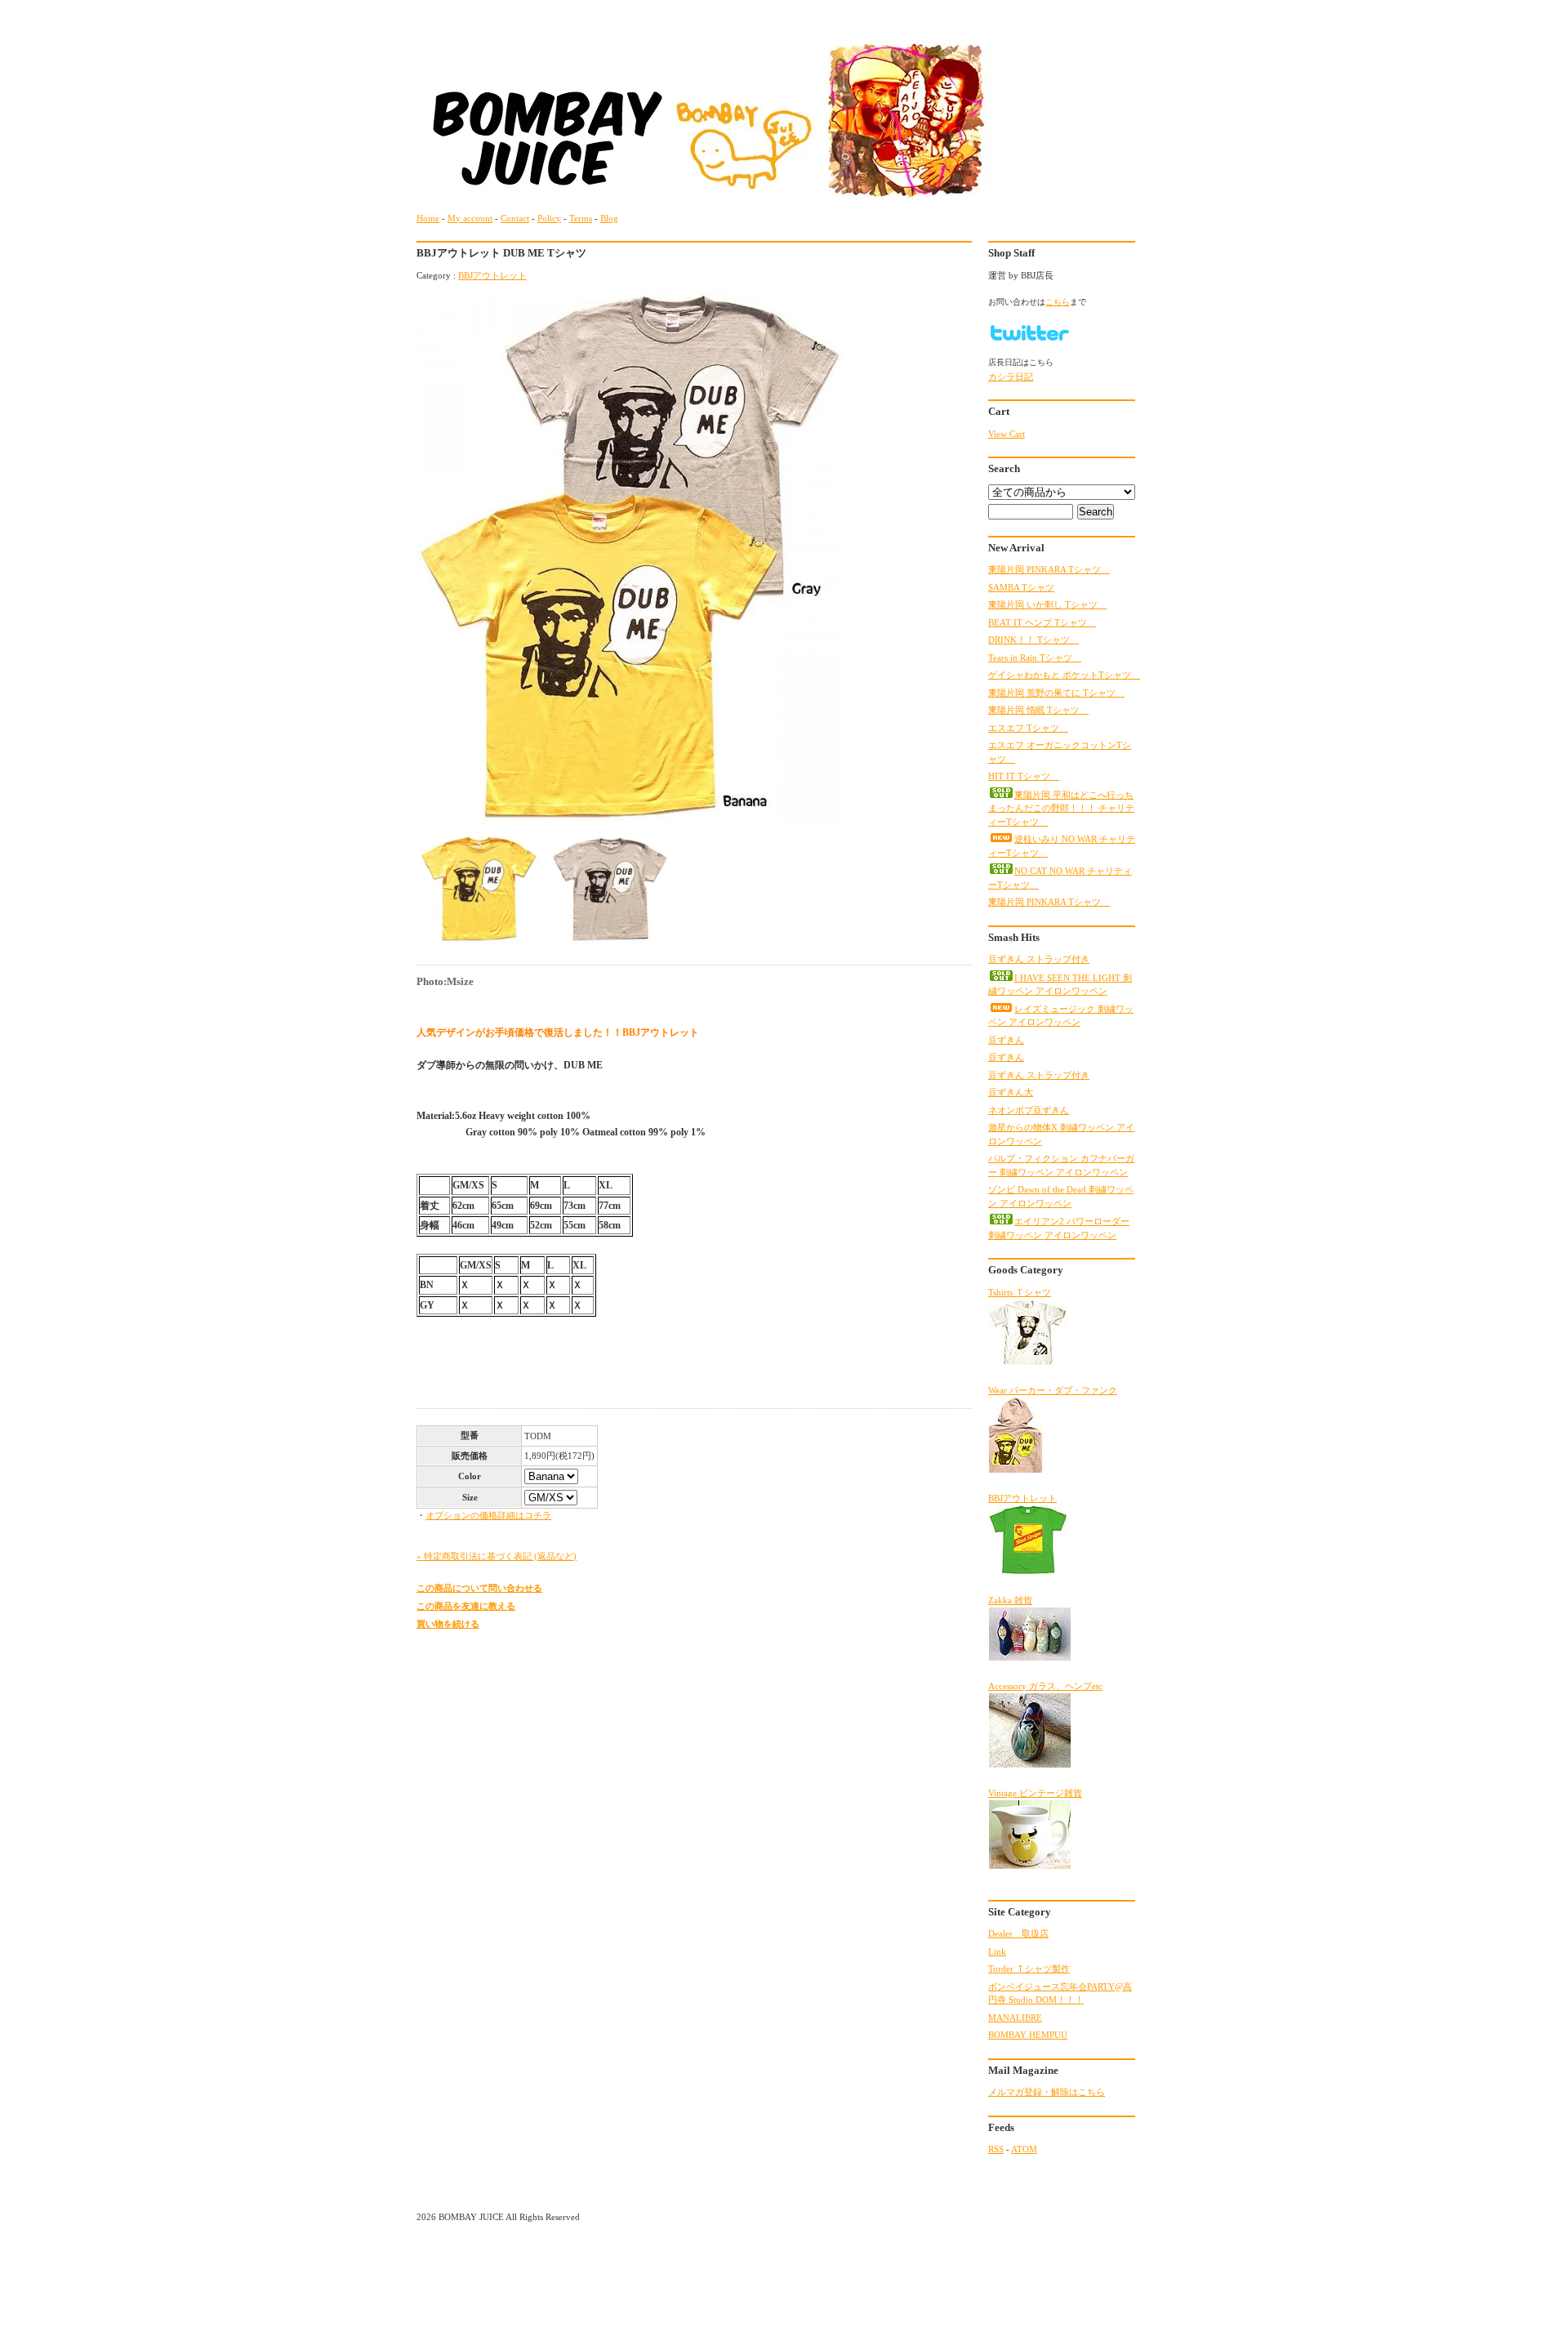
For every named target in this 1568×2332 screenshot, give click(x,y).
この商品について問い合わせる (479, 1588)
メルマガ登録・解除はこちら (1047, 2092)
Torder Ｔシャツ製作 (1029, 1969)
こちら (1058, 302)
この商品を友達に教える (466, 1606)
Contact (515, 218)
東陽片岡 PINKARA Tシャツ (1049, 569)
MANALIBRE (1015, 2018)
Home (428, 218)
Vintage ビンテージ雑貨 (1035, 1793)
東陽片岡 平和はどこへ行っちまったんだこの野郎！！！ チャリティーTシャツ (1061, 808)
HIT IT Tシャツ (1024, 776)
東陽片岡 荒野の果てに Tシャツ (1056, 693)
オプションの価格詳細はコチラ (488, 1515)
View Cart (1007, 434)
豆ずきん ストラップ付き (1039, 959)
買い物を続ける (448, 1624)
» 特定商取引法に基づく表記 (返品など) (497, 1556)
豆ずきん (1006, 1040)
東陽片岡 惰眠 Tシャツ (1038, 710)
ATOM (1024, 2149)
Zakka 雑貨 (1010, 1600)
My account (470, 218)
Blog (609, 218)
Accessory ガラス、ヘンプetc (1045, 1686)
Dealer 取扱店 (1018, 1933)
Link (997, 1951)
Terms (581, 218)
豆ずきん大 (1011, 1092)
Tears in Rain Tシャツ (1035, 658)
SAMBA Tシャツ (1021, 587)
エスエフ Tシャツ (1028, 728)
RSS (996, 2149)
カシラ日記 (1011, 377)
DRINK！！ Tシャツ (1033, 640)
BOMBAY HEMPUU (1028, 2035)
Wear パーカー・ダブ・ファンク (1053, 1390)
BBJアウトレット (492, 275)
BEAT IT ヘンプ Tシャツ (1042, 622)
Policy (549, 218)
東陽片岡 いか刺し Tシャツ (1047, 604)
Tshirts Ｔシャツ (1020, 1292)
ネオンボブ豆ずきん (1029, 1110)
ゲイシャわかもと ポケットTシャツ (1064, 675)
